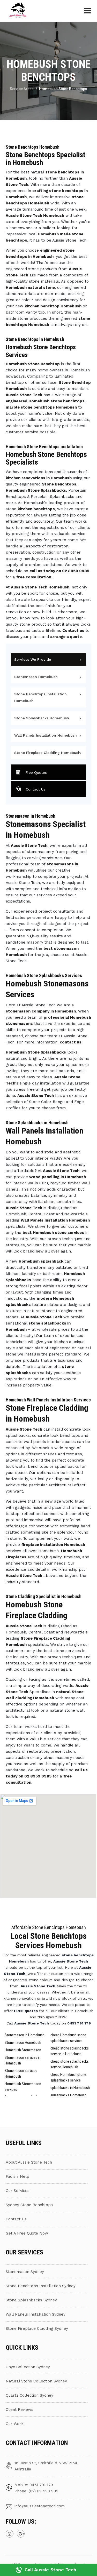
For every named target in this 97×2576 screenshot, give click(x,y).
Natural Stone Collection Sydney (36, 2381)
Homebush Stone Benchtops (63, 89)
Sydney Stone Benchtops (29, 2205)
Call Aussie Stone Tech (50, 2570)
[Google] (21, 2534)
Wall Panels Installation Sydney (36, 2314)
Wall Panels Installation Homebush (46, 735)
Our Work (15, 2424)
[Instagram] (10, 2534)
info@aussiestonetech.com (40, 2506)
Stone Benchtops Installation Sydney (41, 2286)
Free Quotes (36, 772)
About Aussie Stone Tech (29, 2162)
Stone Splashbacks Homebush (42, 718)
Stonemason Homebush (36, 677)
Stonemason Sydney (25, 2272)
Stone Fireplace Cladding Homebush (47, 753)
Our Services (18, 2191)
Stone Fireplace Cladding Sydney (37, 2328)
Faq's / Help (17, 2176)
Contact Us (36, 789)
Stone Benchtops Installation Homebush (40, 697)
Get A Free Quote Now (27, 2233)
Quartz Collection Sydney (29, 2395)
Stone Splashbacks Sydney (31, 2300)
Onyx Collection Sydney (28, 2367)
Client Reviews (20, 2410)
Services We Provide (33, 659)
